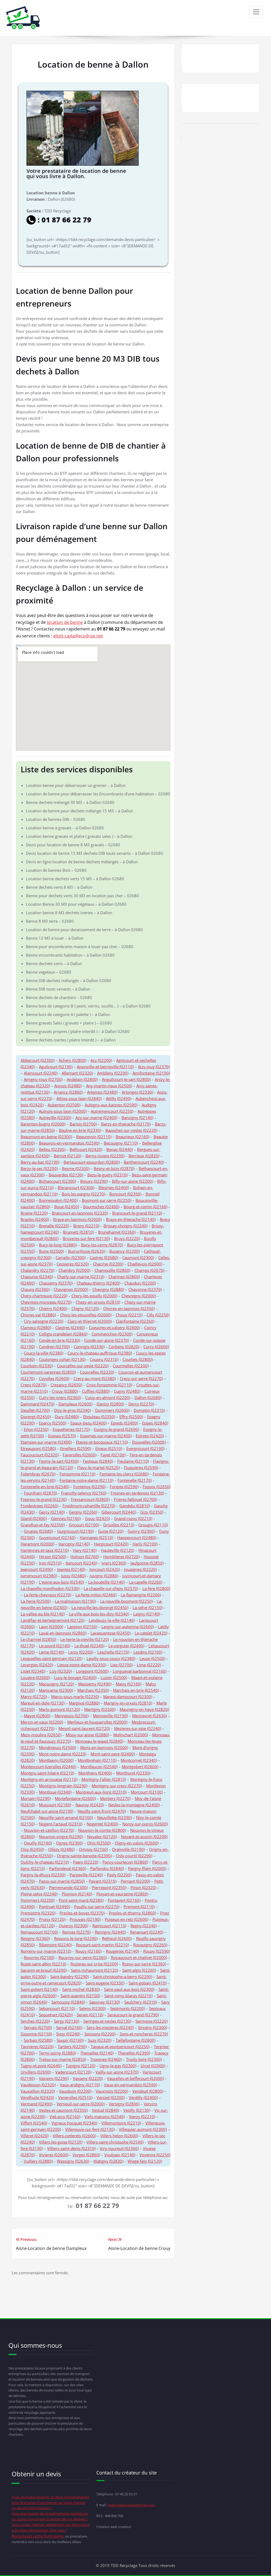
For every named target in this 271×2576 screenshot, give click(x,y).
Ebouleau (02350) (99, 1417)
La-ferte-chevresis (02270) (48, 1595)
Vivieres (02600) (54, 2155)
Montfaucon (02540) (99, 1767)
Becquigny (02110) (121, 1143)
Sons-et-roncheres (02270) (144, 2034)
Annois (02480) (68, 1086)
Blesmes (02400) (114, 1188)
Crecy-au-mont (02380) (95, 1378)
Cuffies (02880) (96, 1391)
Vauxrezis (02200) (112, 2091)
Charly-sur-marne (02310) (81, 1277)
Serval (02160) (69, 2027)
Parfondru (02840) (107, 1868)
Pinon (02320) (143, 1887)
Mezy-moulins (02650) (41, 1735)
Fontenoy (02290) (89, 1487)
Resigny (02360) (35, 1938)
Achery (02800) (73, 1060)
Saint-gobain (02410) (148, 1983)
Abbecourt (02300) (38, 1060)
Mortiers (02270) (115, 1798)
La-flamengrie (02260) (141, 1595)
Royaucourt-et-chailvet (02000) (139, 1957)
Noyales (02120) (102, 1837)
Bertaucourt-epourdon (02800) (92, 1162)
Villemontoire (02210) (121, 2123)
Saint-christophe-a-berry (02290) (123, 1977)
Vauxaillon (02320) (38, 2091)
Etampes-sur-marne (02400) (46, 1442)
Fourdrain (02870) (40, 1493)
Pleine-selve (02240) (39, 1894)
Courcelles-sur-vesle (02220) (83, 1366)
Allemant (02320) (77, 1073)
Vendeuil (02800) (148, 2091)
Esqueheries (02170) (71, 1429)
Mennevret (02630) (149, 1716)
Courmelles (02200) (131, 1366)
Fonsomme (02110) (77, 1474)
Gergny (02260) (83, 1512)
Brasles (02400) (35, 1219)
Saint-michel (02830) (81, 1989)
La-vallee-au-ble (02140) (43, 1614)
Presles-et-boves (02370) (82, 1913)
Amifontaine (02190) (151, 1073)
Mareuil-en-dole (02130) (43, 1703)
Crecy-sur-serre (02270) (141, 1378)
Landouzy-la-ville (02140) (112, 1620)
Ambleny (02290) (113, 1073)
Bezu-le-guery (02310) (107, 1175)
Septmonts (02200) (127, 2008)
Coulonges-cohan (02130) (62, 1359)
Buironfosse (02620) (87, 1251)
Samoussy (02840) (68, 2002)
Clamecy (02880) (36, 1328)
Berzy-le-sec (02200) (39, 1168)
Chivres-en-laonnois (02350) (129, 1308)
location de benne (65, 622)
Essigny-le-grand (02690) (116, 1429)
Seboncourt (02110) (57, 2008)
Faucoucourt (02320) (40, 1455)
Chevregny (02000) (139, 1296)
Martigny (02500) (100, 1709)
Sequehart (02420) (56, 2015)
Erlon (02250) (36, 1429)
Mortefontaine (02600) (75, 1798)
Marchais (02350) (93, 1690)
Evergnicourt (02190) (145, 1448)
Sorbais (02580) (38, 2040)
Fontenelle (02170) (135, 1480)
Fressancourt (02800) (90, 1499)
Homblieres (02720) (121, 1557)
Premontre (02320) (38, 1913)
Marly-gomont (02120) (59, 1709)
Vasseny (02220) (88, 2078)
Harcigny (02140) (74, 1544)
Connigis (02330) (89, 1347)
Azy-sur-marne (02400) (96, 1118)
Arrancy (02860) (68, 1092)
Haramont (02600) (37, 1544)
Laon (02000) (51, 1627)
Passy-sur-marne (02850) (62, 1881)
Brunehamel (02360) (117, 1232)
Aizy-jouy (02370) (154, 1067)
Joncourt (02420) (105, 1569)
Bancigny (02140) (137, 1118)
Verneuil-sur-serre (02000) (81, 2104)
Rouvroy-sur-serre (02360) (83, 1957)
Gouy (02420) (97, 1518)
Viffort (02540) (34, 2123)
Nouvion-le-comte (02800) (102, 1830)
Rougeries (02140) (122, 1951)
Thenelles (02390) (134, 2053)
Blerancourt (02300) (76, 1188)
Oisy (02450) (32, 1849)
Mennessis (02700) (72, 1716)
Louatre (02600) (35, 1677)
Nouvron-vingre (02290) (61, 1837)
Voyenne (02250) (155, 2155)
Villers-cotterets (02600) (74, 2136)
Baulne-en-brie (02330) (80, 1130)
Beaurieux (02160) (132, 1137)
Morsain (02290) (36, 1798)
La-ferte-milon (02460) (96, 1595)
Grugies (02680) (38, 1531)
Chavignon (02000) (71, 1289)
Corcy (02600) (156, 1347)
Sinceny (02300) (152, 2027)
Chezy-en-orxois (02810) (98, 1302)
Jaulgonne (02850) (147, 1563)
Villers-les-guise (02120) (61, 2142)
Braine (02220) (34, 1213)
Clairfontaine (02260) (135, 1321)
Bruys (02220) (127, 1238)
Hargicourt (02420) (111, 1544)
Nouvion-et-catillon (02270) (49, 1830)
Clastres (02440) (70, 1328)
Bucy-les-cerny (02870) (102, 1245)
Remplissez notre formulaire (37, 2536)
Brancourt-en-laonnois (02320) (80, 1213)
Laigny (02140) (147, 1614)
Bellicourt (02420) (86, 1149)
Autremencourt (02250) (112, 1111)
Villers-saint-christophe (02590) (115, 2142)
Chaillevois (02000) (145, 1264)
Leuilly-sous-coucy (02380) (111, 1658)
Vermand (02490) (37, 2104)
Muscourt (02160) (55, 1805)
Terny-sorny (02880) (57, 2053)
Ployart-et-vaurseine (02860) (122, 1894)
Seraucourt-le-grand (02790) (133, 2015)
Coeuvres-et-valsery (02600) (114, 1328)
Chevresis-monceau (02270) (46, 1302)
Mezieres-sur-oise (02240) (138, 1728)
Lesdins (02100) (148, 1652)
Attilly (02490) (119, 1098)
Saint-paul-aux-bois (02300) (129, 1989)
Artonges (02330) (137, 1092)
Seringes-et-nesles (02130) (107, 2021)
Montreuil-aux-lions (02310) (101, 1792)
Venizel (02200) (111, 2097)
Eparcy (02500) (53, 1423)
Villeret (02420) (35, 2136)
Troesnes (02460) (106, 2059)
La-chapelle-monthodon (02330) (50, 1588)
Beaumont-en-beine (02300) (46, 1137)
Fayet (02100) (113, 1455)
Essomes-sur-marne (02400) (106, 1436)
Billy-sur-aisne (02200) (132, 1181)
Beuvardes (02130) (66, 1175)
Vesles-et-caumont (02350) (63, 2110)
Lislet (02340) (33, 1671)
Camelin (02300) (71, 1258)
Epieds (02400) (124, 1423)
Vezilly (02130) (137, 2110)
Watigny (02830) (108, 2161)
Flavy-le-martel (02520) (98, 1467)
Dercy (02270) (141, 1404)
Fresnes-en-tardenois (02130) (137, 1493)
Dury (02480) (67, 1417)
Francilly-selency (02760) (84, 1493)
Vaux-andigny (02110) (80, 2085)
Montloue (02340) (55, 1792)
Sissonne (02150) (36, 2034)
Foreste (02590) (124, 1487)
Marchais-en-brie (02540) (136, 1690)
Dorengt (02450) (36, 1417)
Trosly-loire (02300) (144, 2059)
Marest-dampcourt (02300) (128, 1697)
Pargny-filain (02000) (147, 1868)
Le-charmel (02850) (38, 1639)
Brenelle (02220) (54, 1226)
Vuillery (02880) (38, 2161)
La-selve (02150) (148, 1607)
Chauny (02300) (35, 1289)
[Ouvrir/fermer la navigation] (256, 12)
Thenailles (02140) (97, 2053)
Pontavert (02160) (124, 1900)
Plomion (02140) (77, 1894)
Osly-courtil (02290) (134, 1856)
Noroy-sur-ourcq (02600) (145, 1824)
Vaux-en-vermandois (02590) (130, 2085)
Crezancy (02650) (66, 1385)
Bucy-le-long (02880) (58, 1245)
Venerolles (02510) (75, 2097)
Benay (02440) (120, 1149)
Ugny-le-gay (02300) (118, 2066)
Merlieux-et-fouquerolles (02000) (97, 1722)
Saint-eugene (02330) (105, 1983)
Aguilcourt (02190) (56, 1067)
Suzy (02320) (100, 2040)
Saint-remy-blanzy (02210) (128, 1996)
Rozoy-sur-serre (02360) (144, 1964)
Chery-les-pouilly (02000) (94, 1296)
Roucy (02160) (89, 1951)
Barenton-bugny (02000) (43, 1124)
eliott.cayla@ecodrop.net (78, 636)
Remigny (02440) (110, 1932)
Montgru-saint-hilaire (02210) (47, 1773)
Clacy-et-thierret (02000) (90, 1321)
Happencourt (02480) (137, 1537)
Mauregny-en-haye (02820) (144, 1709)
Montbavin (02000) (56, 1760)
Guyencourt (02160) (57, 1537)
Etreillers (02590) (76, 1448)
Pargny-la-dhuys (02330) (43, 1875)
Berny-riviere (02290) (105, 1156)
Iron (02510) (50, 1563)
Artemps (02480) (102, 1092)
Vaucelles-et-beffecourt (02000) (135, 2078)
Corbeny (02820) (124, 1347)
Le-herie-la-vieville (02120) (85, 1639)
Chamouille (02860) (112, 1270)
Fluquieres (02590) (141, 1467)
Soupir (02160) (70, 2040)
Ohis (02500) (99, 1843)
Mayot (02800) (37, 1716)
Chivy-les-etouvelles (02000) (86, 1315)
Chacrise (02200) (108, 1264)
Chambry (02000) (74, 1270)
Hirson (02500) (53, 1557)
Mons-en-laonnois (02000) (104, 1747)
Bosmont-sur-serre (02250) (107, 1200)
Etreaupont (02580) (38, 1448)
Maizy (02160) (128, 1684)
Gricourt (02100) (84, 1525)
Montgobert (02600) (140, 1767)
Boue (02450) (67, 1207)
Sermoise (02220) (152, 2021)
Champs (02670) (149, 1270)
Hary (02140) (85, 1550)
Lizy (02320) (61, 1671)
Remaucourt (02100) (39, 1932)
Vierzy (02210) (142, 2117)
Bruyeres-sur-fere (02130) (86, 1238)
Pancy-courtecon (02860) (125, 1862)
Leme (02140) (51, 1652)
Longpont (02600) (92, 1671)
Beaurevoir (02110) (94, 1137)
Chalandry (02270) (37, 1270)
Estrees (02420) (150, 1436)
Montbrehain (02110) (97, 1760)
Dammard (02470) (37, 1404)
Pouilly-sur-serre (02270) (97, 1907)
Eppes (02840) (155, 1423)
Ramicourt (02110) (109, 1926)
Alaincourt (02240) (41, 1073)
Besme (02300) (76, 1168)
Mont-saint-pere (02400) (113, 1754)
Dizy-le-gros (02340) (72, 1410)
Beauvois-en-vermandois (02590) (69, 1143)
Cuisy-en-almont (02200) (108, 1397)
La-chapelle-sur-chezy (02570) (111, 1588)
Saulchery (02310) (141, 2002)
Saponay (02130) (105, 2002)
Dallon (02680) (148, 1397)
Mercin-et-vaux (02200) (42, 1722)
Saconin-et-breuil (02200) (44, 1970)
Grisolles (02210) (119, 1525)
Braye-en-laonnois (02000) (77, 1219)
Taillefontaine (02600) (135, 2040)
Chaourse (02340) (37, 1277)
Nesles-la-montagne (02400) (134, 1805)
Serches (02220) (35, 2021)
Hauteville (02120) (118, 1550)
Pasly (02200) (119, 1875)
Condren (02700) (54, 1347)
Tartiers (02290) (72, 2047)
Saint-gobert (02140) (39, 1989)
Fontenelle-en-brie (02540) (45, 1487)
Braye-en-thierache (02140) (131, 1219)
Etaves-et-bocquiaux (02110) (102, 1442)
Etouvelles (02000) (149, 1442)
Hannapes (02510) (96, 1537)
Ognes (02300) (69, 1843)
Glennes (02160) (66, 1518)
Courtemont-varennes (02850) (48, 1372)
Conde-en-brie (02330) (59, 1340)
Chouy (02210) (129, 1315)
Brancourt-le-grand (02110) (137, 1213)
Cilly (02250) (158, 1315)
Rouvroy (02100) (39, 1957)
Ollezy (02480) (61, 1849)
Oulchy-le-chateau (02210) (45, 1862)
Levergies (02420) (37, 1665)
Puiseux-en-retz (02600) (127, 1919)
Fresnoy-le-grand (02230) (44, 1499)
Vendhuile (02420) (37, 2097)
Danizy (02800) (110, 1404)
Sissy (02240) (68, 2034)
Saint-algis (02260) (139, 1970)
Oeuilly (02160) (38, 1843)
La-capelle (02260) (146, 1582)
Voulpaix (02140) (120, 2155)
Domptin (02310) (149, 1410)
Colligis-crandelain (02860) (63, 1334)
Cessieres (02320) (73, 1264)
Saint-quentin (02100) (80, 1996)
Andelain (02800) (82, 1079)
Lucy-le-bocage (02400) (75, 1677)
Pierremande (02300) (68, 1887)
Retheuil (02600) (117, 1938)
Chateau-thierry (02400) (98, 1283)
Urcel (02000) (153, 2066)
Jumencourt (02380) (39, 1576)
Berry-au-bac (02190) (40, 1162)
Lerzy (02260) (81, 1652)
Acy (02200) (101, 1060)
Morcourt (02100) (147, 1792)
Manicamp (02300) (56, 1690)
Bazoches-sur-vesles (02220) (131, 1130)
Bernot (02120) (67, 1156)
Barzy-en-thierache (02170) (126, 1124)
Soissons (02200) (100, 2034)
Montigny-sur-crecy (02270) (117, 1786)
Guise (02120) (111, 1531)
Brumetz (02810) (78, 1232)
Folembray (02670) (38, 1474)
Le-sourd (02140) (55, 1646)
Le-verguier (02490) (126, 1646)
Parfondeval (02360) (67, 1868)
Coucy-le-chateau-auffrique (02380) (100, 1353)
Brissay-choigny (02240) (125, 1226)
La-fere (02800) (156, 1588)
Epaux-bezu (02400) (89, 1423)
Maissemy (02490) (95, 1684)
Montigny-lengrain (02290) (63, 1786)
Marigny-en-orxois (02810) (128, 1703)
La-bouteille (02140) (106, 1582)
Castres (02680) (104, 1258)
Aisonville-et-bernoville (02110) (105, 1067)
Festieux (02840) (98, 1461)
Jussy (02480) (73, 1576)
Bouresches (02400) (101, 1207)
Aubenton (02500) (64, 1105)
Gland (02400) (34, 1518)
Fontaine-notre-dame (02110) (86, 1480)
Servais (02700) (38, 2027)
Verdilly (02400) (143, 2097)
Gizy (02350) (152, 1512)
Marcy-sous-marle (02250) (75, 1697)
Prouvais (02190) (85, 1919)
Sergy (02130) (67, 2021)
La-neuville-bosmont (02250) (126, 1601)
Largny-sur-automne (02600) (128, 1627)
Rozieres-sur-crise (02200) (94, 1964)
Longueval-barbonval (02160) (140, 1671)
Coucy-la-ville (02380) (44, 1353)
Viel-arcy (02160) (65, 2117)
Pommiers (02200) (38, 1900)
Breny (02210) (86, 1226)
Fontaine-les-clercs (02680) (124, 1474)
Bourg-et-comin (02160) (145, 1207)
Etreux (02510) (109, 1448)
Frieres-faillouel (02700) (135, 1499)
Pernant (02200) (135, 1881)
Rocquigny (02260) (150, 1945)
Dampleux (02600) (75, 1404)
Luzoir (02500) (114, 1677)
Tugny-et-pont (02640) (41, 2066)
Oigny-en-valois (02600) (137, 1843)
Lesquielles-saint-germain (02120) (51, 1658)
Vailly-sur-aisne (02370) (117, 2072)
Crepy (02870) (33, 1385)
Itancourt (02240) (81, 1563)
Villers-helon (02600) (119, 2136)
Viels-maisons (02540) (105, 2117)
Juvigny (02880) (104, 1576)
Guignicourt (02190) (75, 1531)
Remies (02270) (76, 1932)
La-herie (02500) (36, 1601)
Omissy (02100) (93, 1849)
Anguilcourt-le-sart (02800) (126, 1079)
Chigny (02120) (85, 1308)
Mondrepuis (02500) (57, 1747)
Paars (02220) (86, 1862)
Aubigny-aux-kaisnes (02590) (111, 1105)
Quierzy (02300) (73, 1926)
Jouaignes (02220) (140, 1569)
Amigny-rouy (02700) (43, 1079)
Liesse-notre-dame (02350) (82, 1665)
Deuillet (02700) (35, 1410)
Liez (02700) (121, 1665)
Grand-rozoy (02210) (133, 1518)
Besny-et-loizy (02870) (114, 1168)
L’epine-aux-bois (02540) (61, 1582)
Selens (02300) (92, 2008)
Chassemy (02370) (56, 1283)
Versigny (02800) (124, 2104)
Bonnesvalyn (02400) (58, 1200)
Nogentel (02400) (102, 1824)
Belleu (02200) (52, 1149)
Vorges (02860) (86, 2155)
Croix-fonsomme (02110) (109, 1385)
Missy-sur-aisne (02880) (87, 1735)
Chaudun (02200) (140, 1283)
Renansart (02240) (147, 1932)
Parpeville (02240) (86, 1875)
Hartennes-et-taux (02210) (45, 1550)
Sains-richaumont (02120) (94, 1970)
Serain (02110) (90, 2015)
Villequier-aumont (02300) (143, 2129)
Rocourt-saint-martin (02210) (102, 1945)
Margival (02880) (84, 1703)
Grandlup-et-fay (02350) (43, 1525)
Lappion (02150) (82, 1627)
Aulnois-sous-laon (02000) (63, 1111)
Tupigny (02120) (80, 2066)
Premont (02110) (139, 1907)
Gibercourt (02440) (119, 1512)
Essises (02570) (62, 1436)
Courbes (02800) (138, 1359)
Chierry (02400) (53, 1308)
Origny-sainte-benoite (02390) (84, 1856)
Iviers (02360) (114, 1563)
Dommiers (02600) (112, 1410)
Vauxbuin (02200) (75, 2091)
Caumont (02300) (138, 1258)
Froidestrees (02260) (39, 1506)
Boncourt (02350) (125, 1194)
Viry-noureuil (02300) (119, 2148)
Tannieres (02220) (37, 2047)
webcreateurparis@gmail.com (131, 2505)
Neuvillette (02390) (114, 1817)
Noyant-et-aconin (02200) (144, 1837)
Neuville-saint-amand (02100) (66, 1817)
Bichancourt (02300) (57, 1181)
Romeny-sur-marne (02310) (46, 1951)
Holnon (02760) (85, 1557)
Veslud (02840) (105, 2110)
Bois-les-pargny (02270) (83, 1194)
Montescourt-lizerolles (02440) (48, 1767)
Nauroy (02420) (90, 1805)
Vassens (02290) (54, 2078)
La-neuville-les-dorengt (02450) (100, 1607)
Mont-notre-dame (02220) (63, 1754)
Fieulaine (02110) (133, 1461)
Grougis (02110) (153, 1525)
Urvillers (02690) (36, 2072)
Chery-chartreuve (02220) (44, 1296)
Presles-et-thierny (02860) (132, 1913)
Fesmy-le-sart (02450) (59, 1461)
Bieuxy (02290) (94, 1181)
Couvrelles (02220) (97, 1372)
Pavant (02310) (103, 1881)
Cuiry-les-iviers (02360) (60, 1397)
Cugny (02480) (127, 1391)
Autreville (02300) (55, 1118)
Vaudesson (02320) (38, 2085)
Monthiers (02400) (95, 1773)
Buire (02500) (51, 1251)
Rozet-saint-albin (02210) (43, 1964)
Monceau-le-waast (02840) (99, 1741)
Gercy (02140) (52, 1512)
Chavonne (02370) (145, 1289)
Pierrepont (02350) (109, 1887)
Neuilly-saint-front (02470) (102, 1811)
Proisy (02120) (52, 1919)
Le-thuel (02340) (89, 1646)
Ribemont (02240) (55, 1945)
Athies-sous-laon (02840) (79, 1098)
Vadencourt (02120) (73, 2072)
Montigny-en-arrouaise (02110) (49, 1779)
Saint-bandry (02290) (69, 1977)
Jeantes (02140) (71, 1569)
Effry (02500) (131, 1417)
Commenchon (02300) (112, 1334)
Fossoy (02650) (157, 1487)
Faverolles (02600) (80, 1455)
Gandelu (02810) (135, 1506)
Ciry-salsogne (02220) (44, 1321)
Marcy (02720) (34, 1697)
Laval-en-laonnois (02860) (63, 1633)
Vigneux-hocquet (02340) (74, 2123)
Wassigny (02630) (73, 2161)
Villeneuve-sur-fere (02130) (90, 2129)
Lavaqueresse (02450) (110, 1633)
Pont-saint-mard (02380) (81, 1900)
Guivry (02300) (141, 1531)
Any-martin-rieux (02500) (109, 1086)
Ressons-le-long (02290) (76, 1938)
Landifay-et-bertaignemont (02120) (53, 1620)
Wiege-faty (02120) (145, 2161)
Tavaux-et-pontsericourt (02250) (120, 2047)
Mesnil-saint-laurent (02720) (84, 1728)
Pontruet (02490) (54, 1907)
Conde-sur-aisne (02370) (107, 1340)
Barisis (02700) (83, 1124)
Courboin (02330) (37, 1366)
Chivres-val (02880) (38, 1315)
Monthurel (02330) (133, 1773)
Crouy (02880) (65, 1391)
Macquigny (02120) (56, 1684)
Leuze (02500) (152, 1658)
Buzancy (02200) (125, 1251)
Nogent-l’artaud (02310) (61, 1824)
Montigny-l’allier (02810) (104, 1779)
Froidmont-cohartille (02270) (89, 1506)
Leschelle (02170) (113, 1652)
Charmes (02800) (124, 1277)
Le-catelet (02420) (151, 1633)
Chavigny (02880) (108, 1289)
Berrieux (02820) (144, 1156)
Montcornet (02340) (139, 1760)
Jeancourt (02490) (37, 1569)
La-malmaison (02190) (75, 1601)
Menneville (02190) (110, 1716)
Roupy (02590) (157, 1951)
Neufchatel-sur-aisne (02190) (47, 1811)
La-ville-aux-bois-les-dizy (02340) (99, 1614)
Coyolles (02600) (54, 1378)
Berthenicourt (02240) (144, 1162)
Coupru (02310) (104, 1359)
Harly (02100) (145, 1544)
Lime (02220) (149, 1665)
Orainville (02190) (128, 1849)
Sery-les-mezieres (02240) (110, 2027)
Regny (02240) (144, 1926)
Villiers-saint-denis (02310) (71, 2148)
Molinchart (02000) (131, 1735)
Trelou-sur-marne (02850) (62, 2059)
